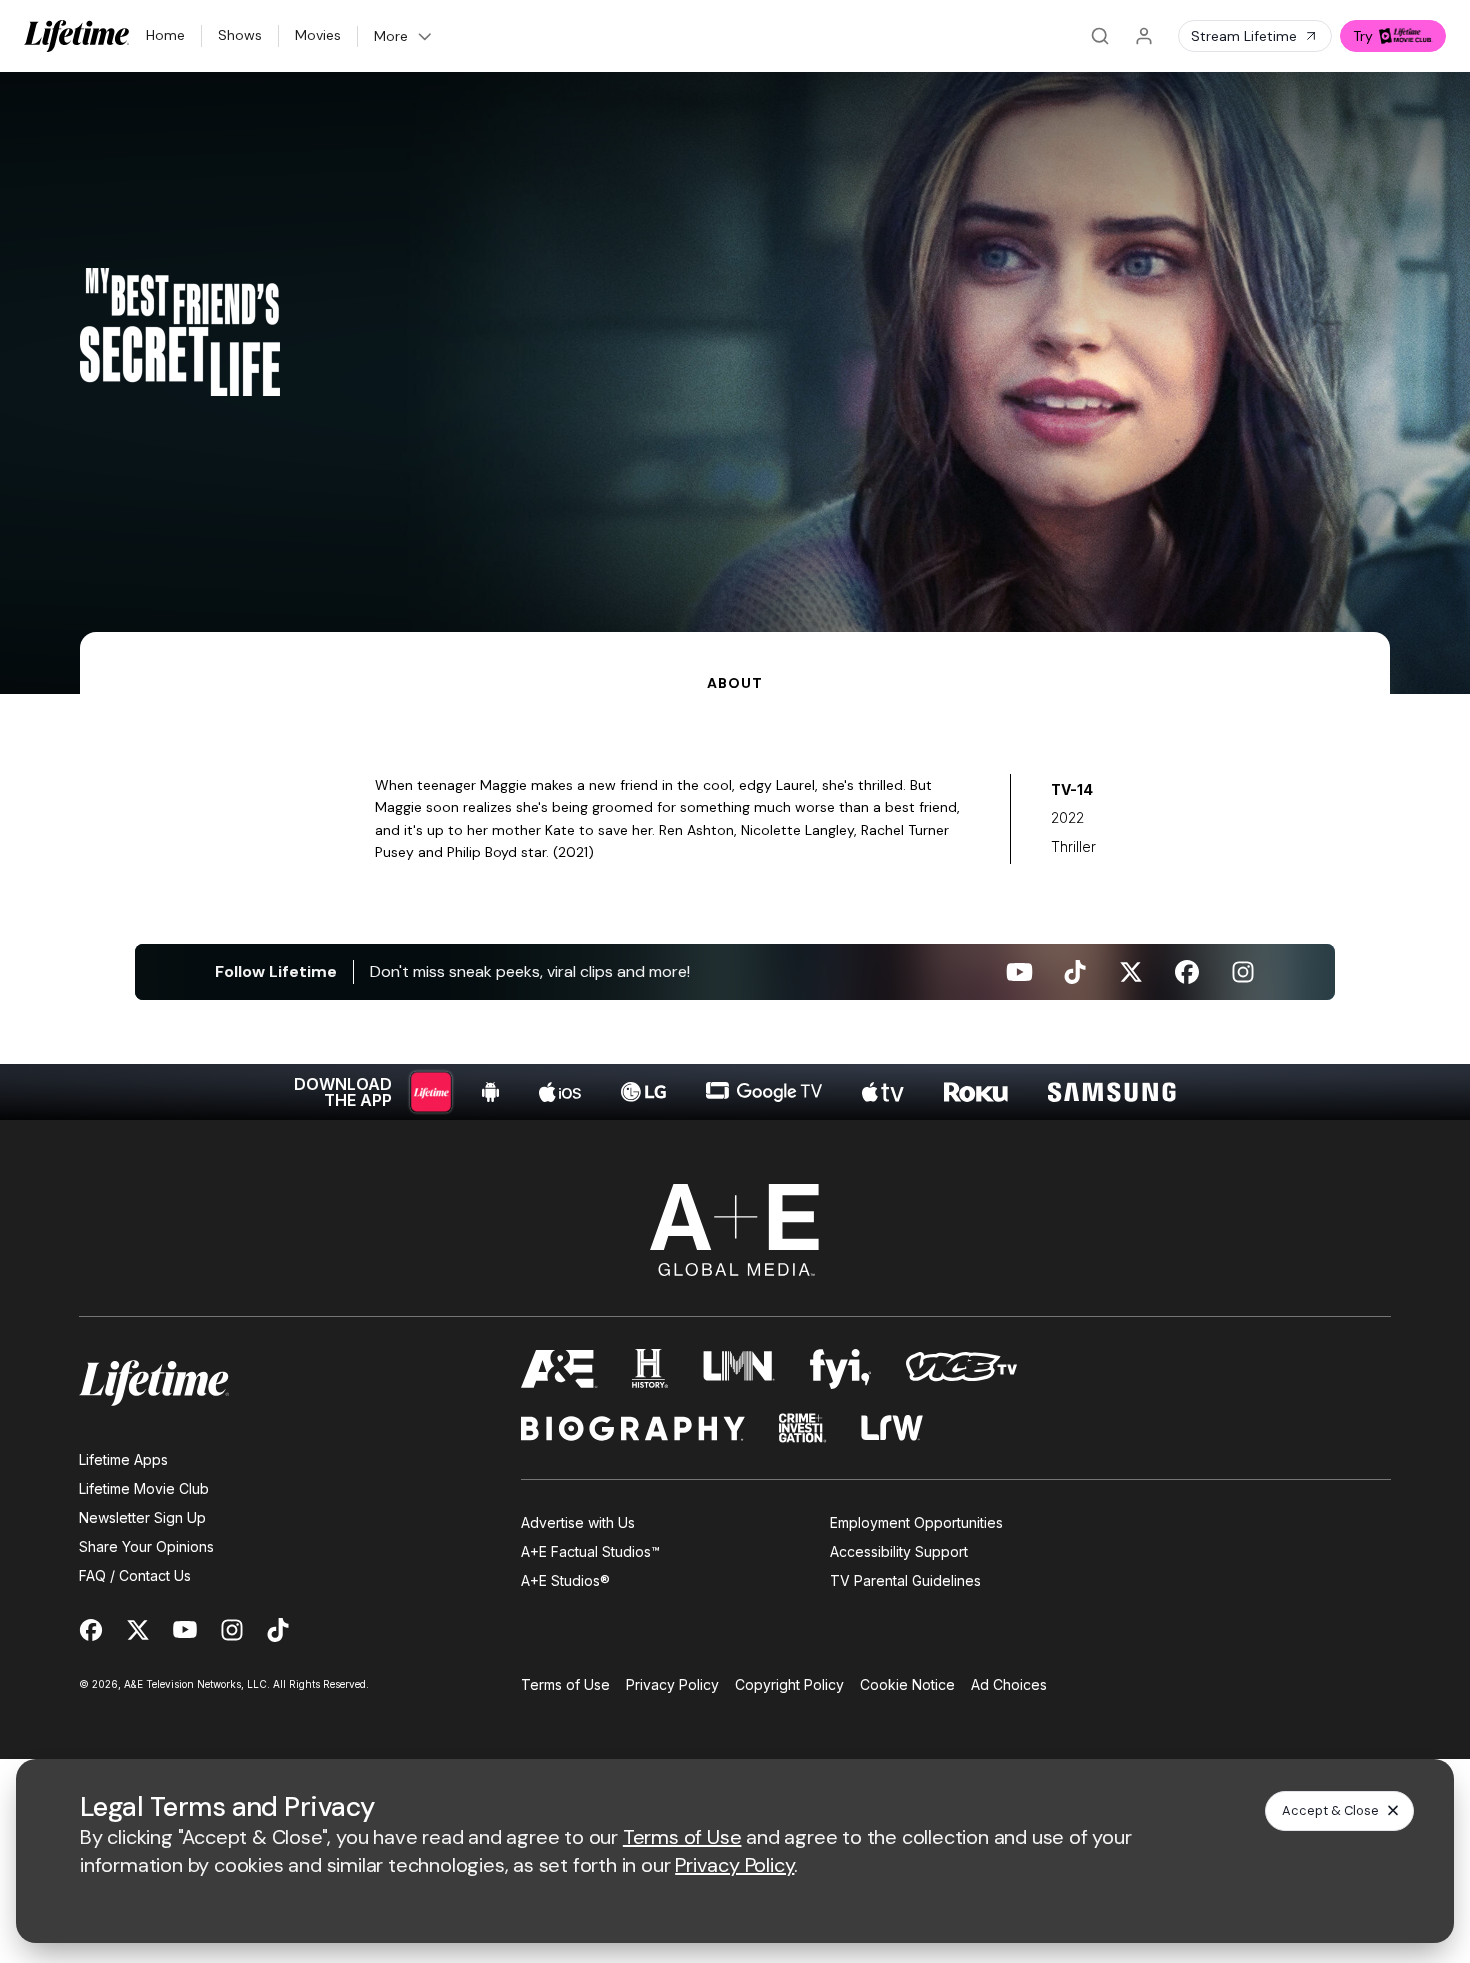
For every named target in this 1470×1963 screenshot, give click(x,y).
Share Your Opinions (146, 1546)
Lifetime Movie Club (144, 1488)
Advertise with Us (578, 1522)
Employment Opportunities (916, 1522)
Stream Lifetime (1244, 36)
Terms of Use (565, 1684)
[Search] (1100, 36)
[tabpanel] (735, 907)
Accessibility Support (899, 1551)
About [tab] (734, 683)
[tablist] (735, 663)
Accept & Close (1330, 1810)
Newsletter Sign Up (142, 1517)
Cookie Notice (907, 1684)
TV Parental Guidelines (905, 1580)
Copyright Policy (789, 1684)
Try (1363, 36)
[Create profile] (1144, 36)
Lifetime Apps (123, 1459)
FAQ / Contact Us (135, 1575)
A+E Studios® (565, 1580)
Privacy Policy (672, 1684)
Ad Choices (1009, 1684)
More (391, 36)
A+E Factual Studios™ (590, 1551)
